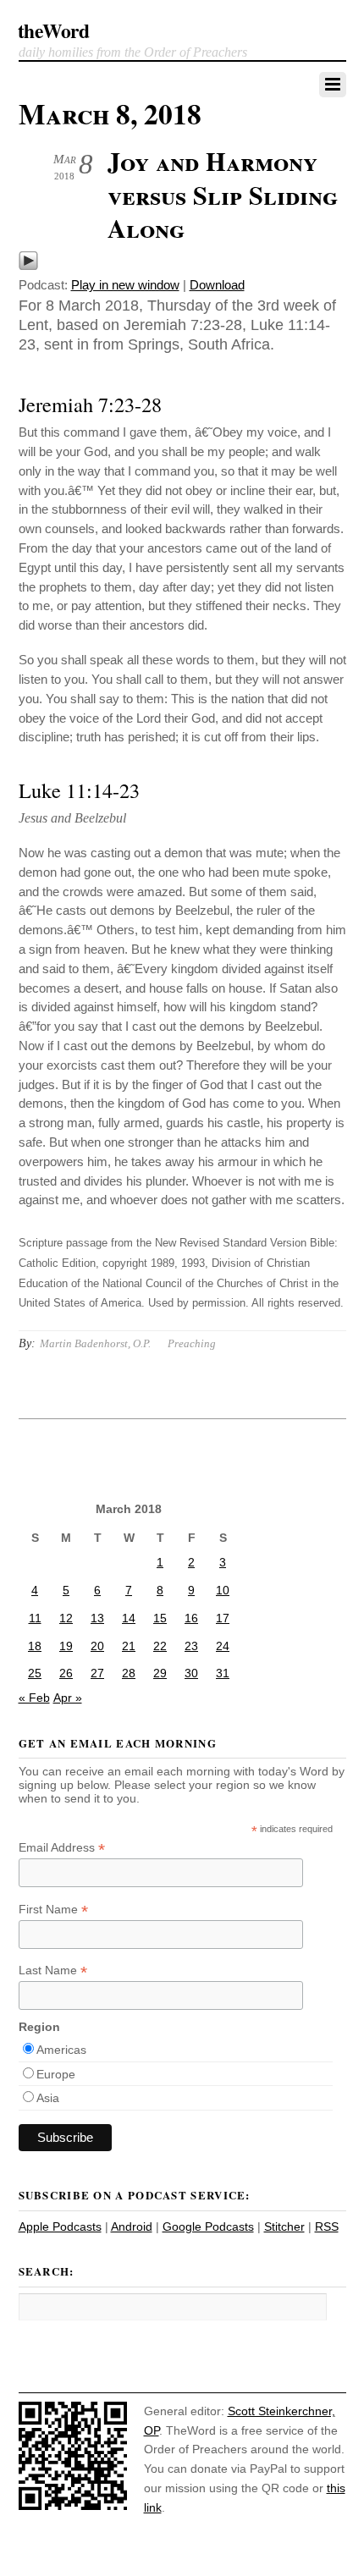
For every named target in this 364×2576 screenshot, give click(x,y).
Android (132, 2226)
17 (223, 1618)
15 (160, 1618)
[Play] (28, 266)
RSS (327, 2226)
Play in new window (125, 285)
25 (35, 1673)
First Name (53, 1910)
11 (35, 1618)
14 (129, 1618)
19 (66, 1646)
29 (160, 1673)
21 (129, 1646)
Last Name (53, 1971)
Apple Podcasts (60, 2226)
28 (129, 1673)
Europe (56, 2074)
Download (217, 285)
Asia (48, 2098)
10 (223, 1590)
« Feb (34, 1698)
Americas (61, 2050)
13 (97, 1618)
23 (191, 1646)
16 (191, 1618)
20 (97, 1646)
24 (223, 1646)
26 (66, 1673)
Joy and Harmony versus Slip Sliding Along (223, 194)
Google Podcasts (208, 2226)
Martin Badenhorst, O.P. (95, 1343)
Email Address (62, 1848)
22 (160, 1646)
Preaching (192, 1343)
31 (223, 1673)
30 (191, 1673)
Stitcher (284, 2226)
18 (35, 1646)
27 (97, 1673)
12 (66, 1618)
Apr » (68, 1698)
